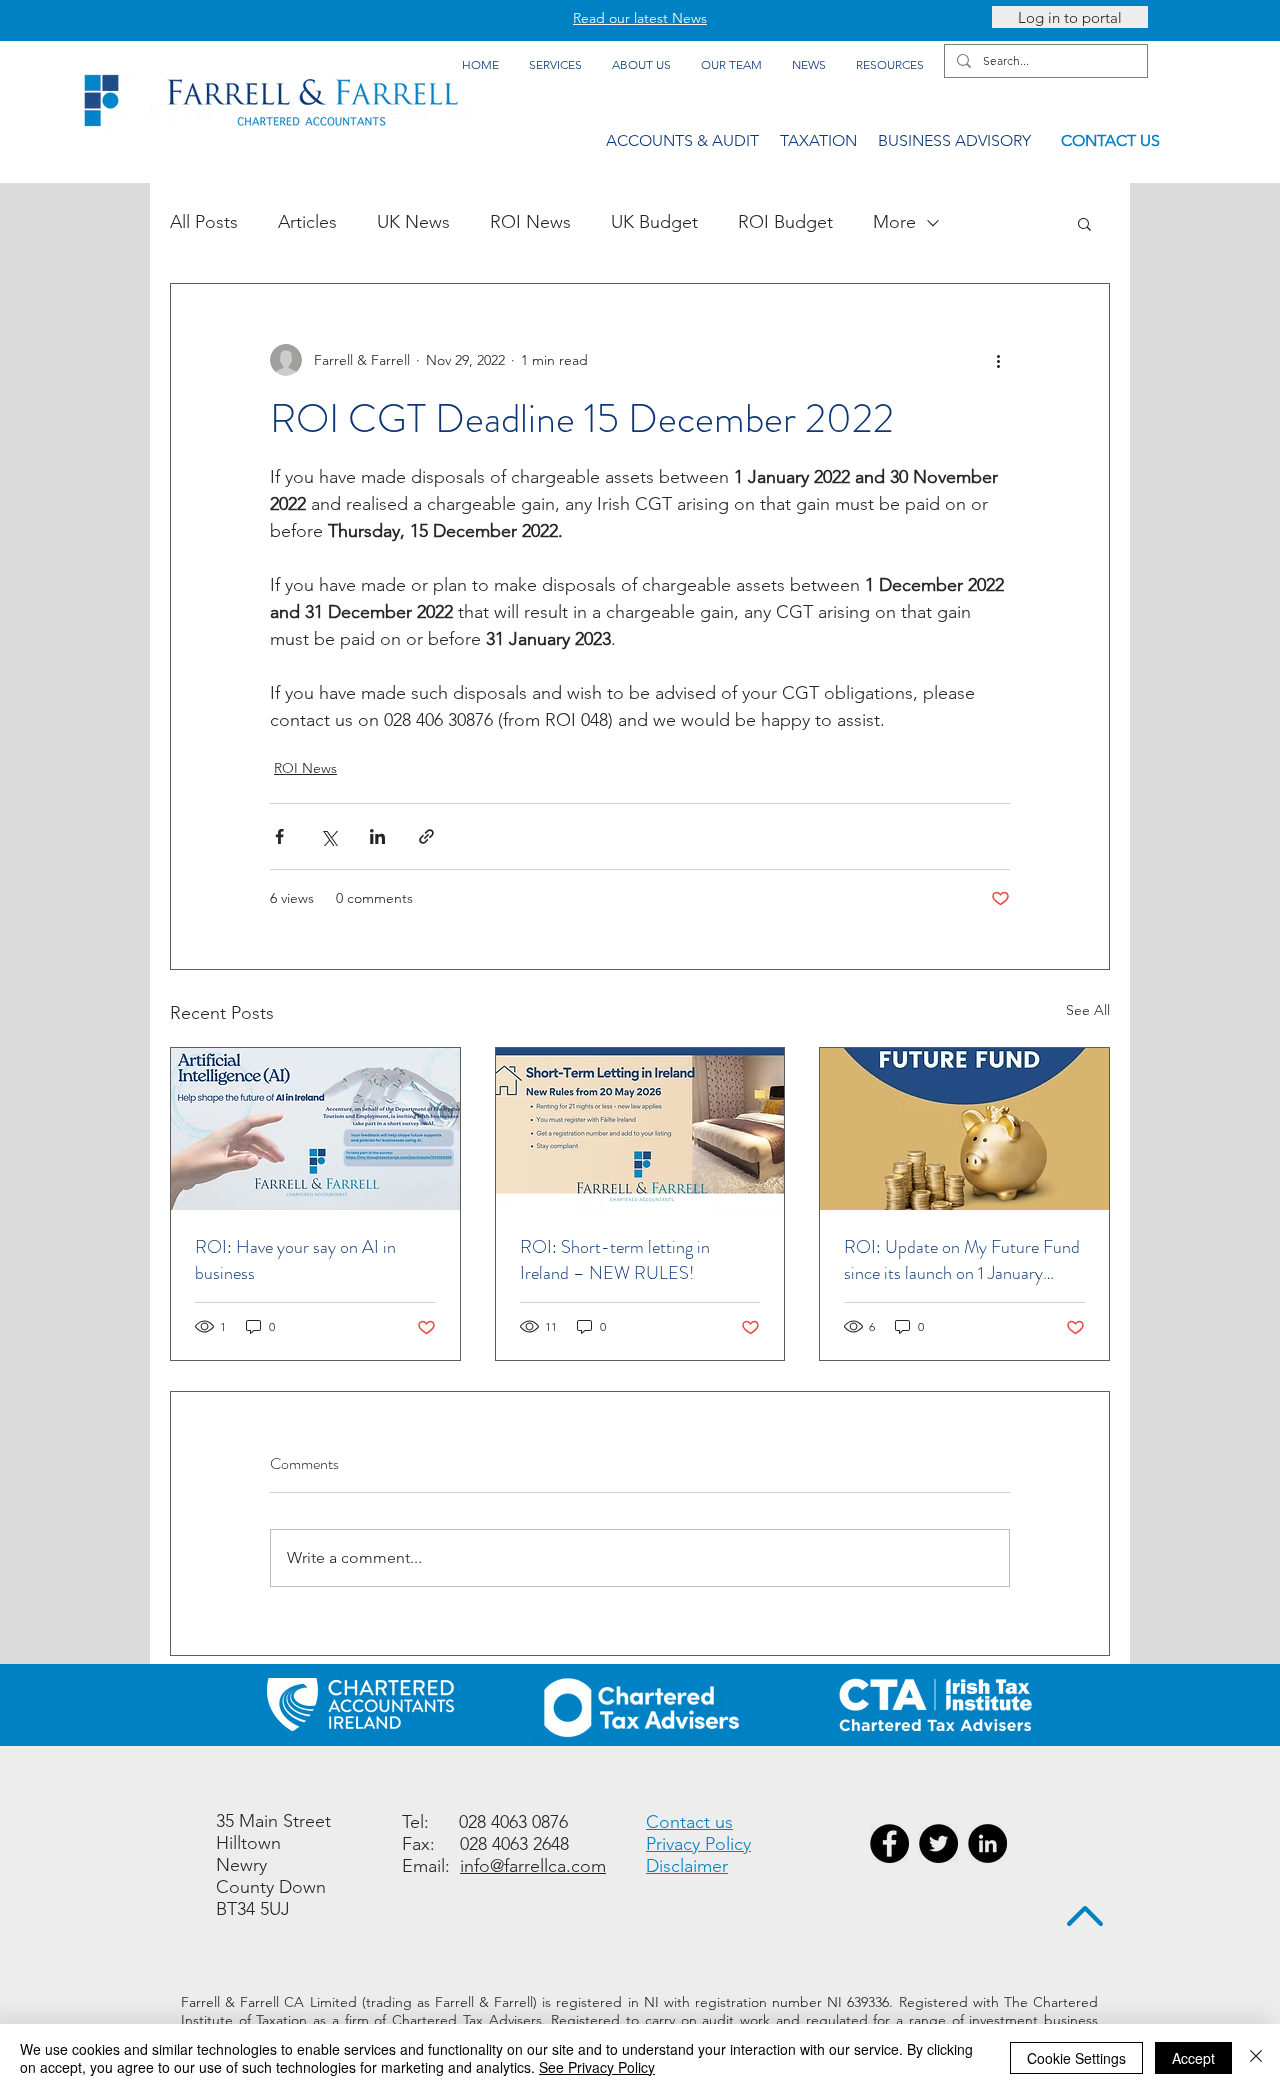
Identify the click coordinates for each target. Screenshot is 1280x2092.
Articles (307, 222)
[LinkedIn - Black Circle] (987, 1843)
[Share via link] (426, 836)
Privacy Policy (698, 1844)
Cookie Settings (1076, 2058)
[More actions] (998, 360)
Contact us (689, 1822)
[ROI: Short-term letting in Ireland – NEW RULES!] (640, 1129)
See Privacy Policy (597, 2067)
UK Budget (654, 222)
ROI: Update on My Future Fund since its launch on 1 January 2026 (962, 1260)
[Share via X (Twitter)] (328, 836)
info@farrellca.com (533, 1866)
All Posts (204, 222)
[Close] (1256, 2058)
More (894, 222)
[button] (1084, 223)
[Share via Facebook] (279, 836)
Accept (1193, 2058)
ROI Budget (785, 222)
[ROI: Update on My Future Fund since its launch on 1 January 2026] (964, 1129)
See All (1088, 1010)
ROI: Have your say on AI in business (295, 1260)
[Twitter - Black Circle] (938, 1843)
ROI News (530, 222)
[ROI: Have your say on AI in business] (315, 1129)
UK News (413, 222)
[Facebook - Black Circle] (889, 1843)
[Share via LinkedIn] (377, 836)
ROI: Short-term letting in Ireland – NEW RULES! (615, 1260)
